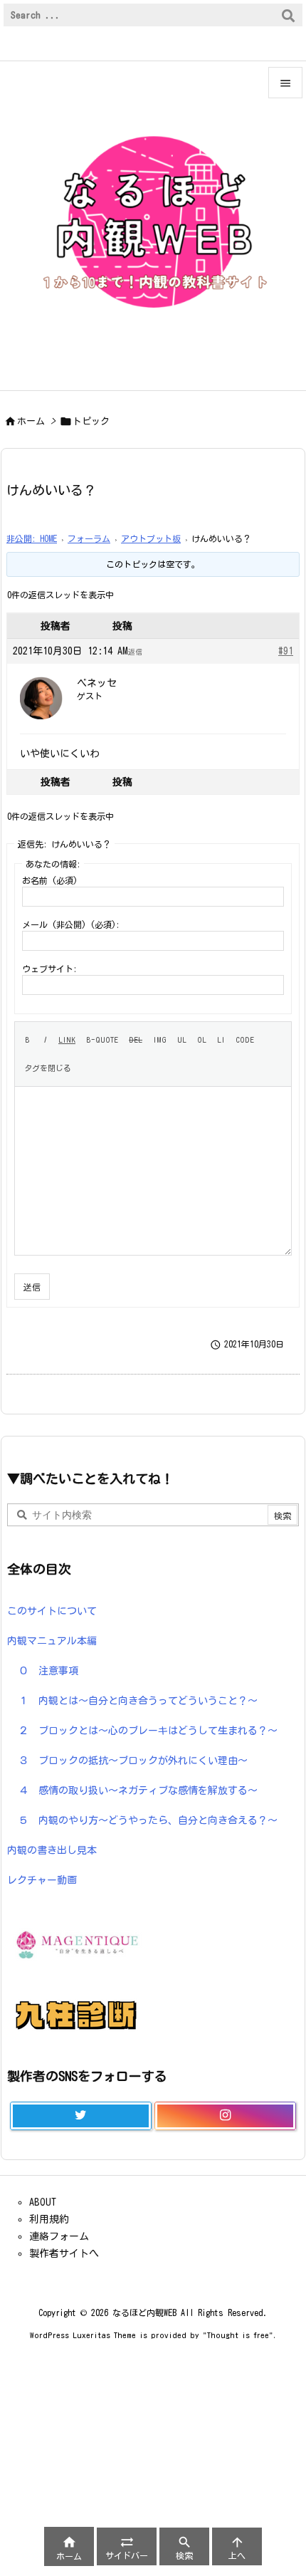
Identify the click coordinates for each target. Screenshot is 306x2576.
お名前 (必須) (50, 880)
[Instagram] (225, 2116)
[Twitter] (81, 2116)
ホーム (31, 421)
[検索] (288, 15)
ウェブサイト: (49, 969)
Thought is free (238, 2335)
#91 (286, 651)
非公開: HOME (32, 538)
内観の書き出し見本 (52, 1850)
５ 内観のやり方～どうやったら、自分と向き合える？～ (148, 1820)
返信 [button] (135, 652)
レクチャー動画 (42, 1880)
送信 (32, 1287)
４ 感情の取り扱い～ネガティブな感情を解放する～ (138, 1790)
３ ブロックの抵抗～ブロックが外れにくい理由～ (133, 1761)
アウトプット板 (151, 538)
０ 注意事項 (48, 1671)
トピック (91, 421)
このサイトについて (52, 1611)
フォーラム (89, 538)
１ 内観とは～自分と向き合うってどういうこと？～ (138, 1701)
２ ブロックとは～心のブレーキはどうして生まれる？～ (148, 1731)
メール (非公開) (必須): (71, 924)
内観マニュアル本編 (52, 1641)
